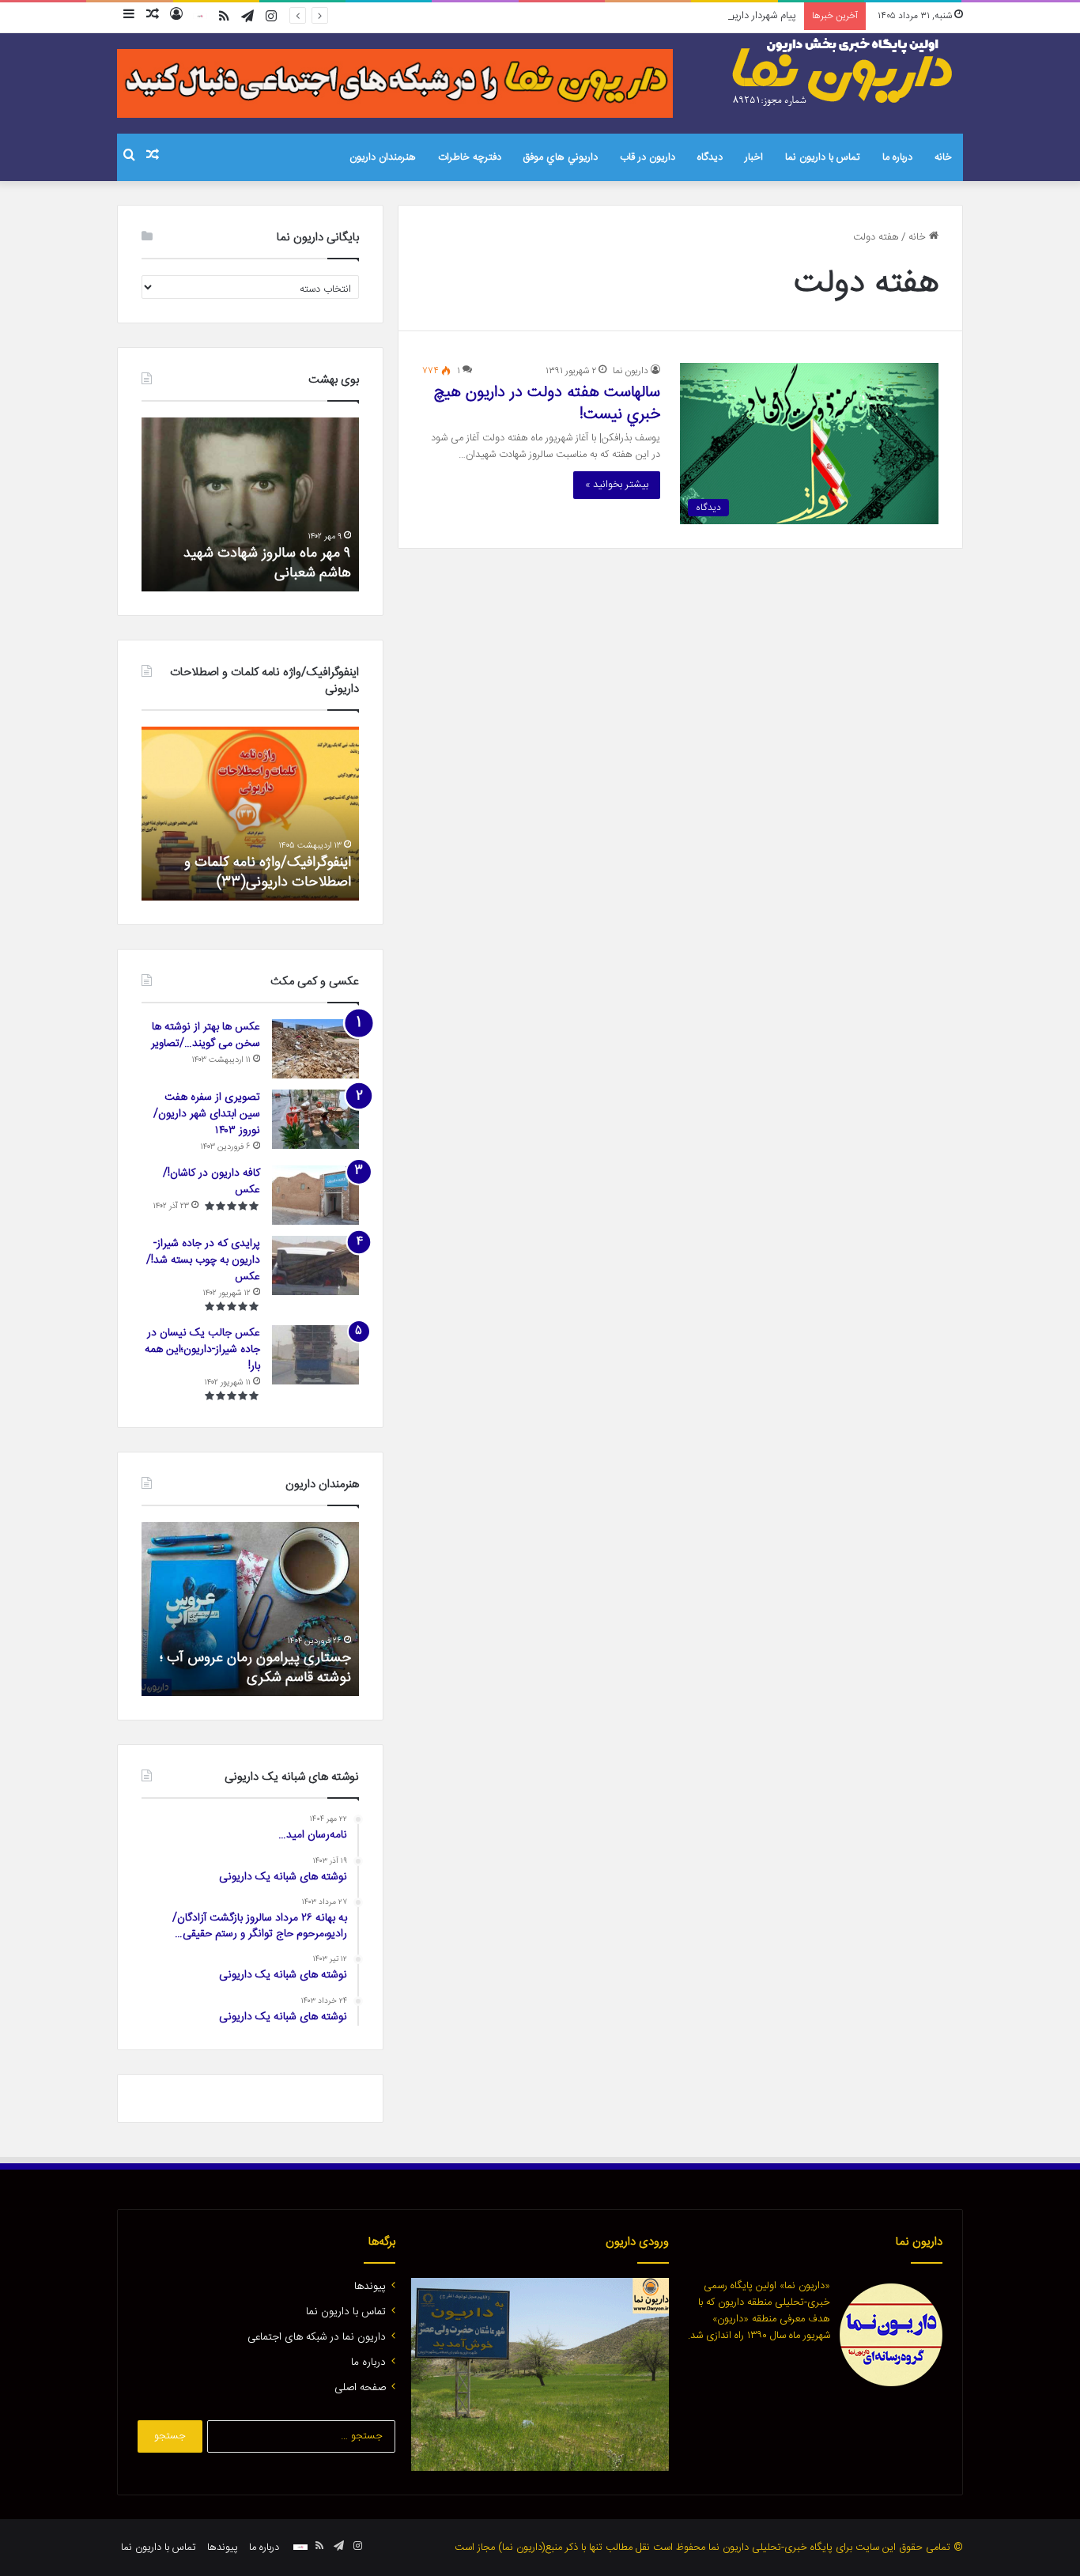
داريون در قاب (648, 157)
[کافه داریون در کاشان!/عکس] (315, 1195)
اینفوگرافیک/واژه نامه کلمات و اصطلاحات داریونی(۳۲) (268, 873)
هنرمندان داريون (383, 157)
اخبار (754, 157)
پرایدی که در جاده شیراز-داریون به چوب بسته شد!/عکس (203, 1260)
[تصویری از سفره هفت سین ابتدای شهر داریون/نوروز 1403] (315, 1119)
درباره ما (897, 157)
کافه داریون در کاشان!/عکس (211, 1182)
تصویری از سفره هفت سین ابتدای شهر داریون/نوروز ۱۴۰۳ (207, 1114)
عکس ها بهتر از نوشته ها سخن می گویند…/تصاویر (206, 1035)
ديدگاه (710, 157)
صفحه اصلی (360, 2388)
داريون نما (631, 371)
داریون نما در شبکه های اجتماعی (317, 2337)
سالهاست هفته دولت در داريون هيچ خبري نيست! (547, 404)
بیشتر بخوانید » (617, 485)
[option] (250, 504)
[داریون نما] (844, 72)
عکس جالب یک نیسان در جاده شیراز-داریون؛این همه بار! (202, 1350)
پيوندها (370, 2287)
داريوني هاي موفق (561, 157)
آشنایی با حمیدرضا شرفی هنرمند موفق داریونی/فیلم (250, 1668)
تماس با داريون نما (823, 157)
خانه (943, 157)
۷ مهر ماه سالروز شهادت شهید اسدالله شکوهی (267, 563)
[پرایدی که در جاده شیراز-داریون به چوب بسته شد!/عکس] (315, 1265)
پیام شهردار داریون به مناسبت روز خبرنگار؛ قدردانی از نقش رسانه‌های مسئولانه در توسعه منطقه (606, 16)
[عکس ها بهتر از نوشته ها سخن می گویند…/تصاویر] (315, 1049)
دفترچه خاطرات (470, 157)
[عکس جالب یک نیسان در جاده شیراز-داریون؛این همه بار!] (315, 1355)
